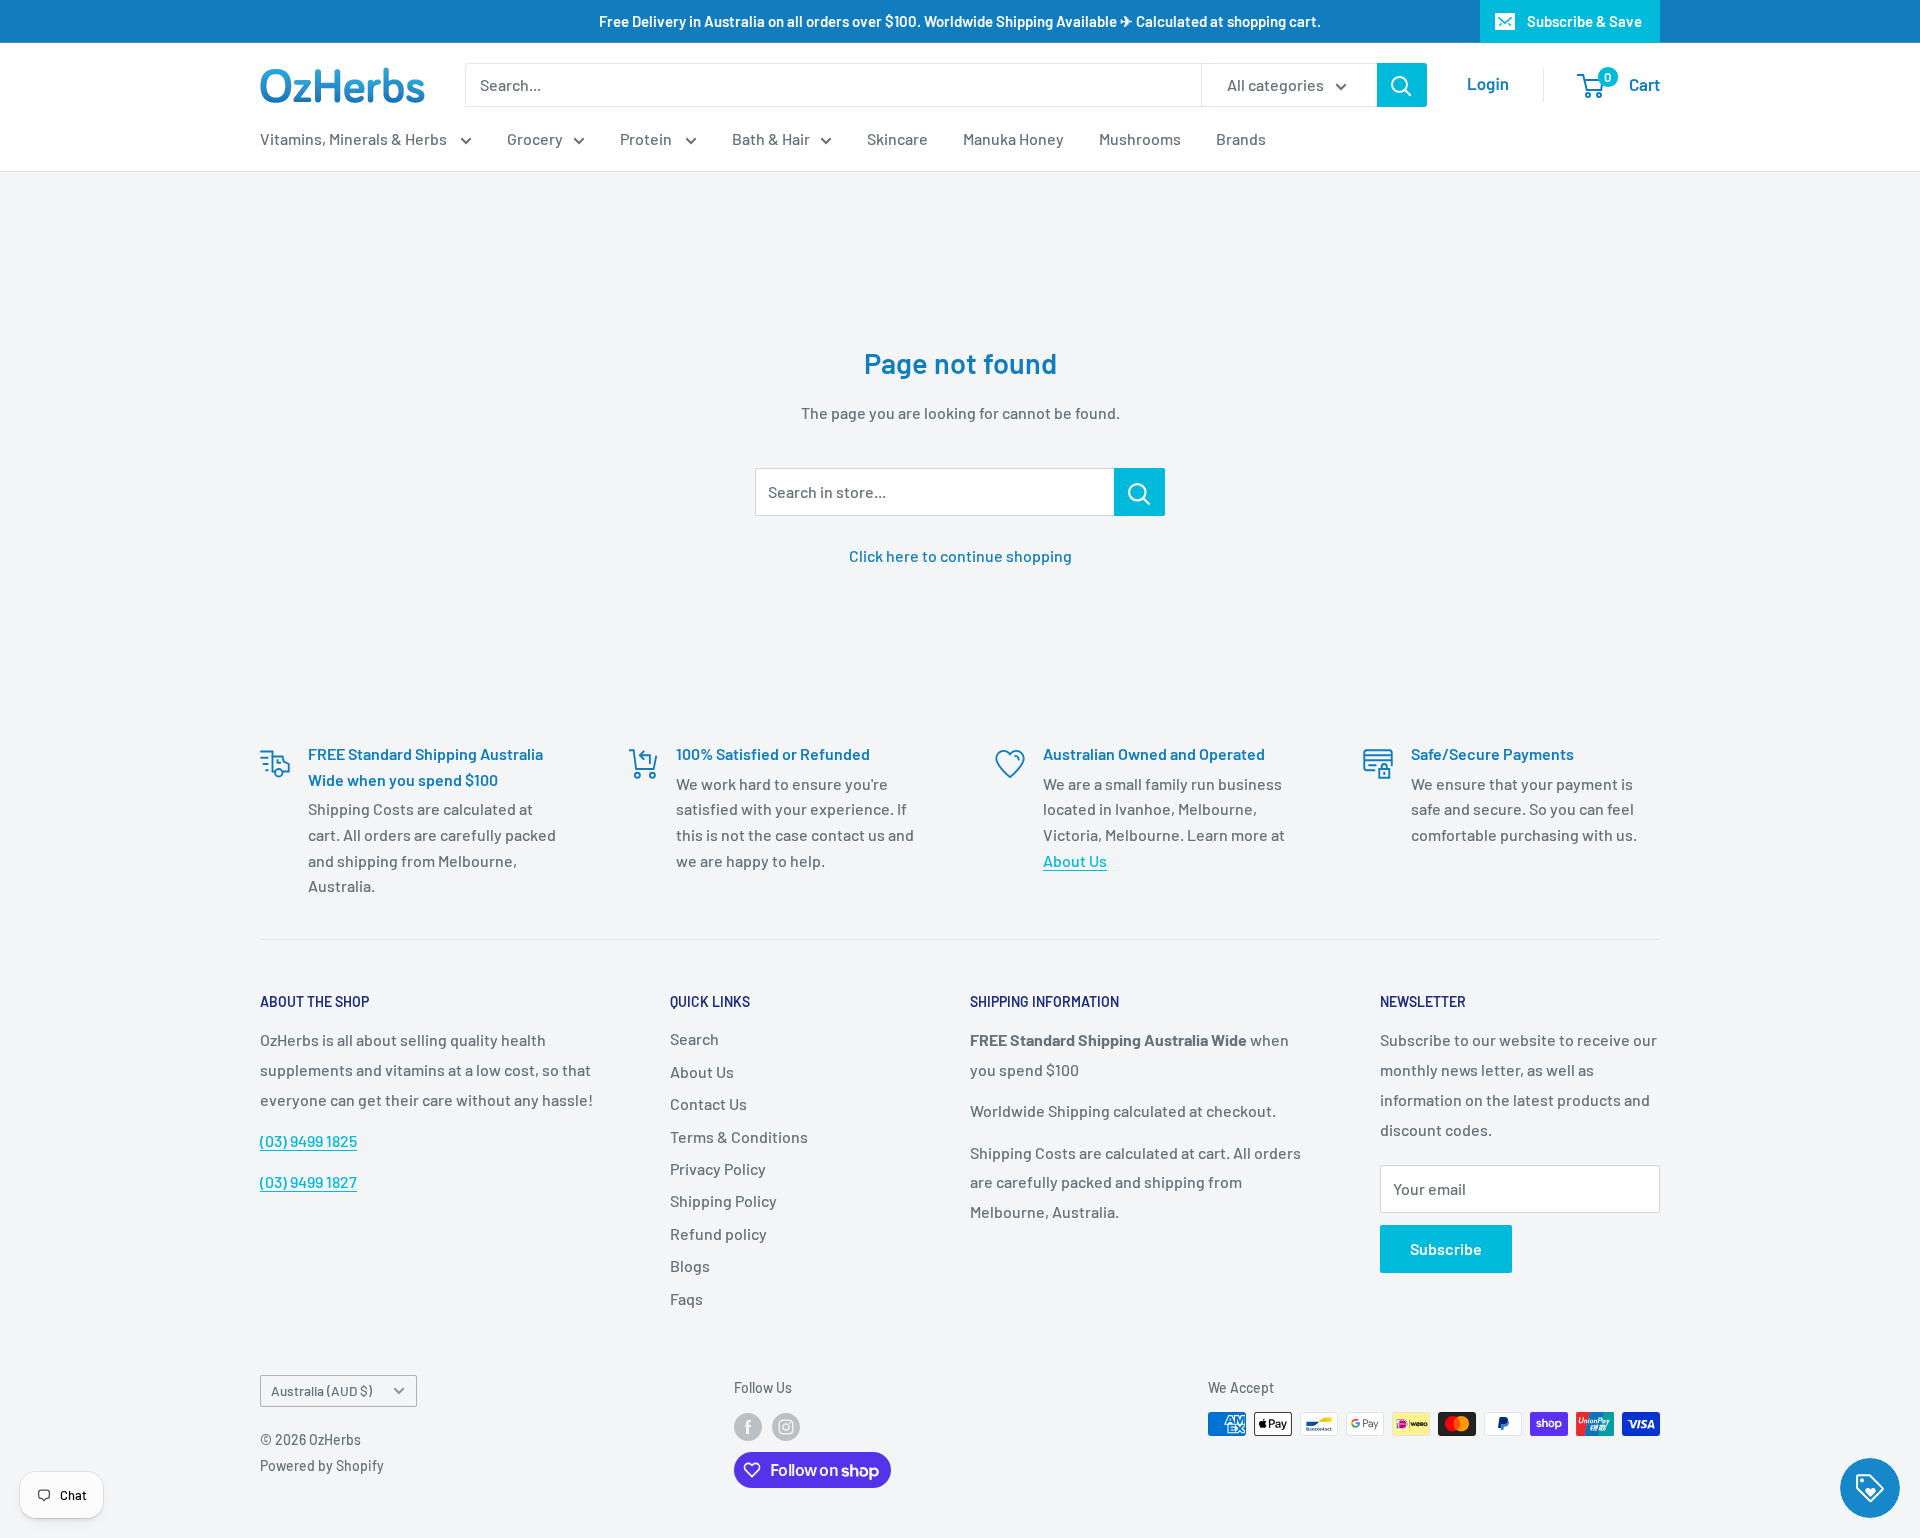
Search (694, 1038)
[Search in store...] (1139, 492)
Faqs (686, 1298)
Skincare (897, 138)
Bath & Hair (771, 138)
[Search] (1402, 85)
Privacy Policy (718, 1168)
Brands (1241, 138)
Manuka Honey (1013, 138)
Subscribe (1446, 1248)
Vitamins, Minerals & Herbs (355, 138)
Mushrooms (1140, 138)
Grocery (535, 138)
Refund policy (718, 1233)
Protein (647, 138)
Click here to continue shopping (960, 555)
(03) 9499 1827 (308, 1181)
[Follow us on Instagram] (786, 1426)
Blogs (690, 1265)
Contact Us (708, 1103)
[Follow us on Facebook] (748, 1426)
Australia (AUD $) (321, 1390)
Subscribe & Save (1584, 21)
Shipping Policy (723, 1200)
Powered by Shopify (322, 1465)
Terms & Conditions (739, 1136)
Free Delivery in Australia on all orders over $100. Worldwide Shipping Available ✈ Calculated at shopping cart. (960, 21)
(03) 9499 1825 (308, 1140)
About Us (1075, 860)
